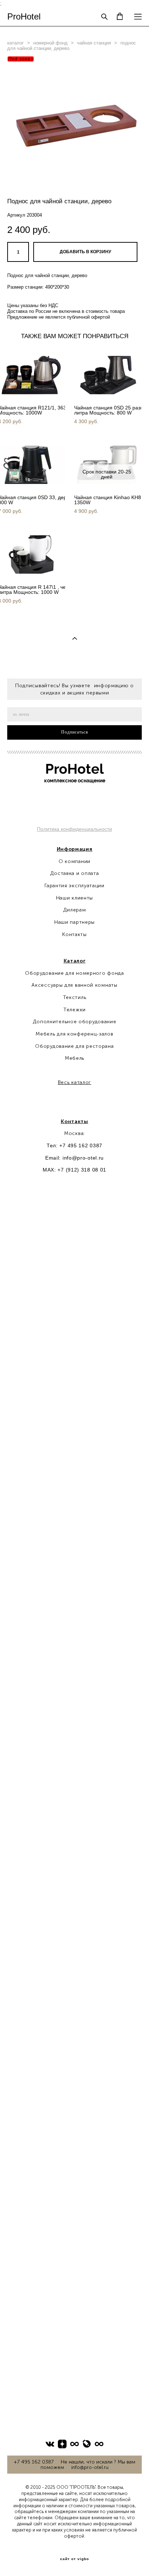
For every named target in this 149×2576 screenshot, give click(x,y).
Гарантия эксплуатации (74, 886)
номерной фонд (50, 43)
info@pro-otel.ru (83, 1158)
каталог (16, 43)
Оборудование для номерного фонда (74, 973)
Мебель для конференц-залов (74, 1034)
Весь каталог (74, 1082)
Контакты (74, 934)
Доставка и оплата (75, 873)
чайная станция (94, 43)
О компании (74, 861)
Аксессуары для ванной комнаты (74, 985)
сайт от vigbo (74, 2559)
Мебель (74, 1058)
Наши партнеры (74, 922)
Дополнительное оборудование (75, 1022)
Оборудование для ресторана (74, 1046)
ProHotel (24, 17)
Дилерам (75, 910)
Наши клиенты (74, 898)
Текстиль (75, 997)
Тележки (74, 1010)
